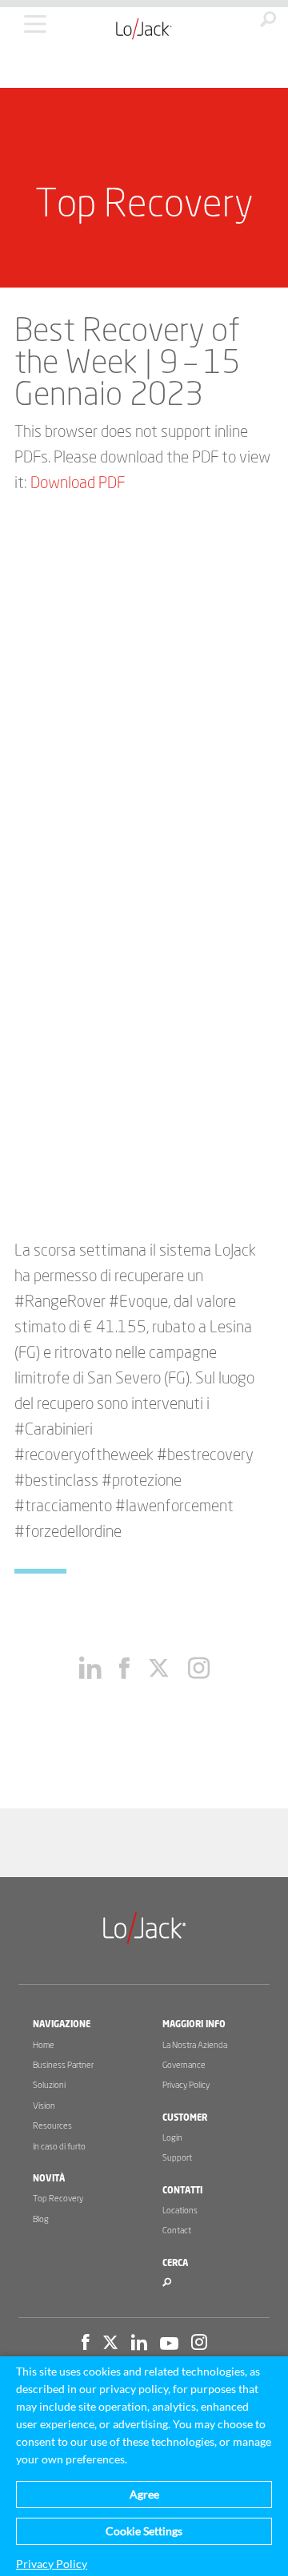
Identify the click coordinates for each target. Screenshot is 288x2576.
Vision (44, 2106)
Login (172, 2138)
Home (44, 2045)
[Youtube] (169, 2344)
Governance (184, 2065)
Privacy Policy (186, 2085)
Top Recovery (58, 2199)
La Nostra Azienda (195, 2045)
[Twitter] (110, 2344)
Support (177, 2158)
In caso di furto (59, 2147)
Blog (41, 2219)
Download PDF (78, 483)
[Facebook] (86, 2344)
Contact (177, 2231)
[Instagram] (199, 2344)
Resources (52, 2126)
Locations (180, 2211)
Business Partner (63, 2065)
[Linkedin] (139, 2344)
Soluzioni (49, 2085)
